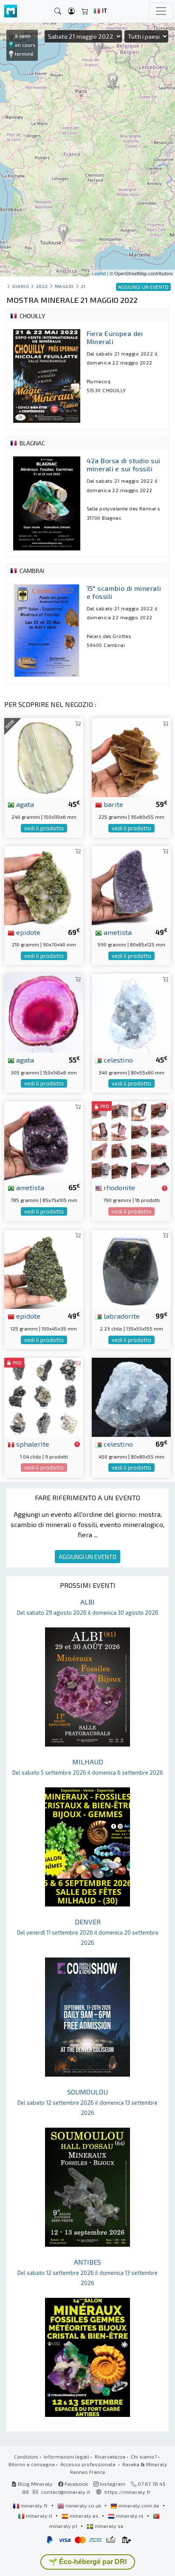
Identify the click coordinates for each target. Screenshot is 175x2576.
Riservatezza (110, 2456)
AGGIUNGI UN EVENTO (87, 1557)
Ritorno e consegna (32, 2464)
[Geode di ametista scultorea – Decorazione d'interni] (44, 1140)
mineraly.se (109, 2526)
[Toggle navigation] (161, 11)
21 (83, 286)
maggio (64, 286)
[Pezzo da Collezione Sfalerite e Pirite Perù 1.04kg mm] (44, 1396)
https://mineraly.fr (128, 2492)
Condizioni (26, 2456)
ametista (117, 932)
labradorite (121, 1316)
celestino (117, 1060)
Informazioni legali (66, 2456)
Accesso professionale (89, 2464)
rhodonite (119, 1187)
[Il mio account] (71, 11)
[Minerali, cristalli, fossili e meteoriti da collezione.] (11, 11)
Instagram (112, 2484)
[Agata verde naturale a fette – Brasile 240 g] (44, 757)
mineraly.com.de (139, 2505)
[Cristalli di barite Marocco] (131, 757)
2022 (42, 286)
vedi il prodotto (44, 828)
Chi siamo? (144, 2456)
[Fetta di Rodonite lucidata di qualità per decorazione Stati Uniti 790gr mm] (131, 1140)
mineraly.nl (130, 2516)
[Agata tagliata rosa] (44, 1012)
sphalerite (32, 1444)
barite (113, 804)
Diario (21, 286)
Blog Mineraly (35, 2484)
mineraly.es (84, 2516)
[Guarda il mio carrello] (85, 11)
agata (24, 804)
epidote (27, 932)
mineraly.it (39, 2516)
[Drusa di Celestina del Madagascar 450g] (131, 1396)
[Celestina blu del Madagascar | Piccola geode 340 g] (131, 1012)
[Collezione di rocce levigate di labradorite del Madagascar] (131, 1268)
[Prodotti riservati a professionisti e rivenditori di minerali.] (165, 1188)
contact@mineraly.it (66, 2492)
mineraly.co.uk (83, 2505)
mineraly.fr (34, 2505)
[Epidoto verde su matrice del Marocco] (44, 885)
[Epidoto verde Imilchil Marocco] (44, 1268)
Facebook (76, 2484)
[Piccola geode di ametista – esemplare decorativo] (131, 885)
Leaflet (99, 273)
